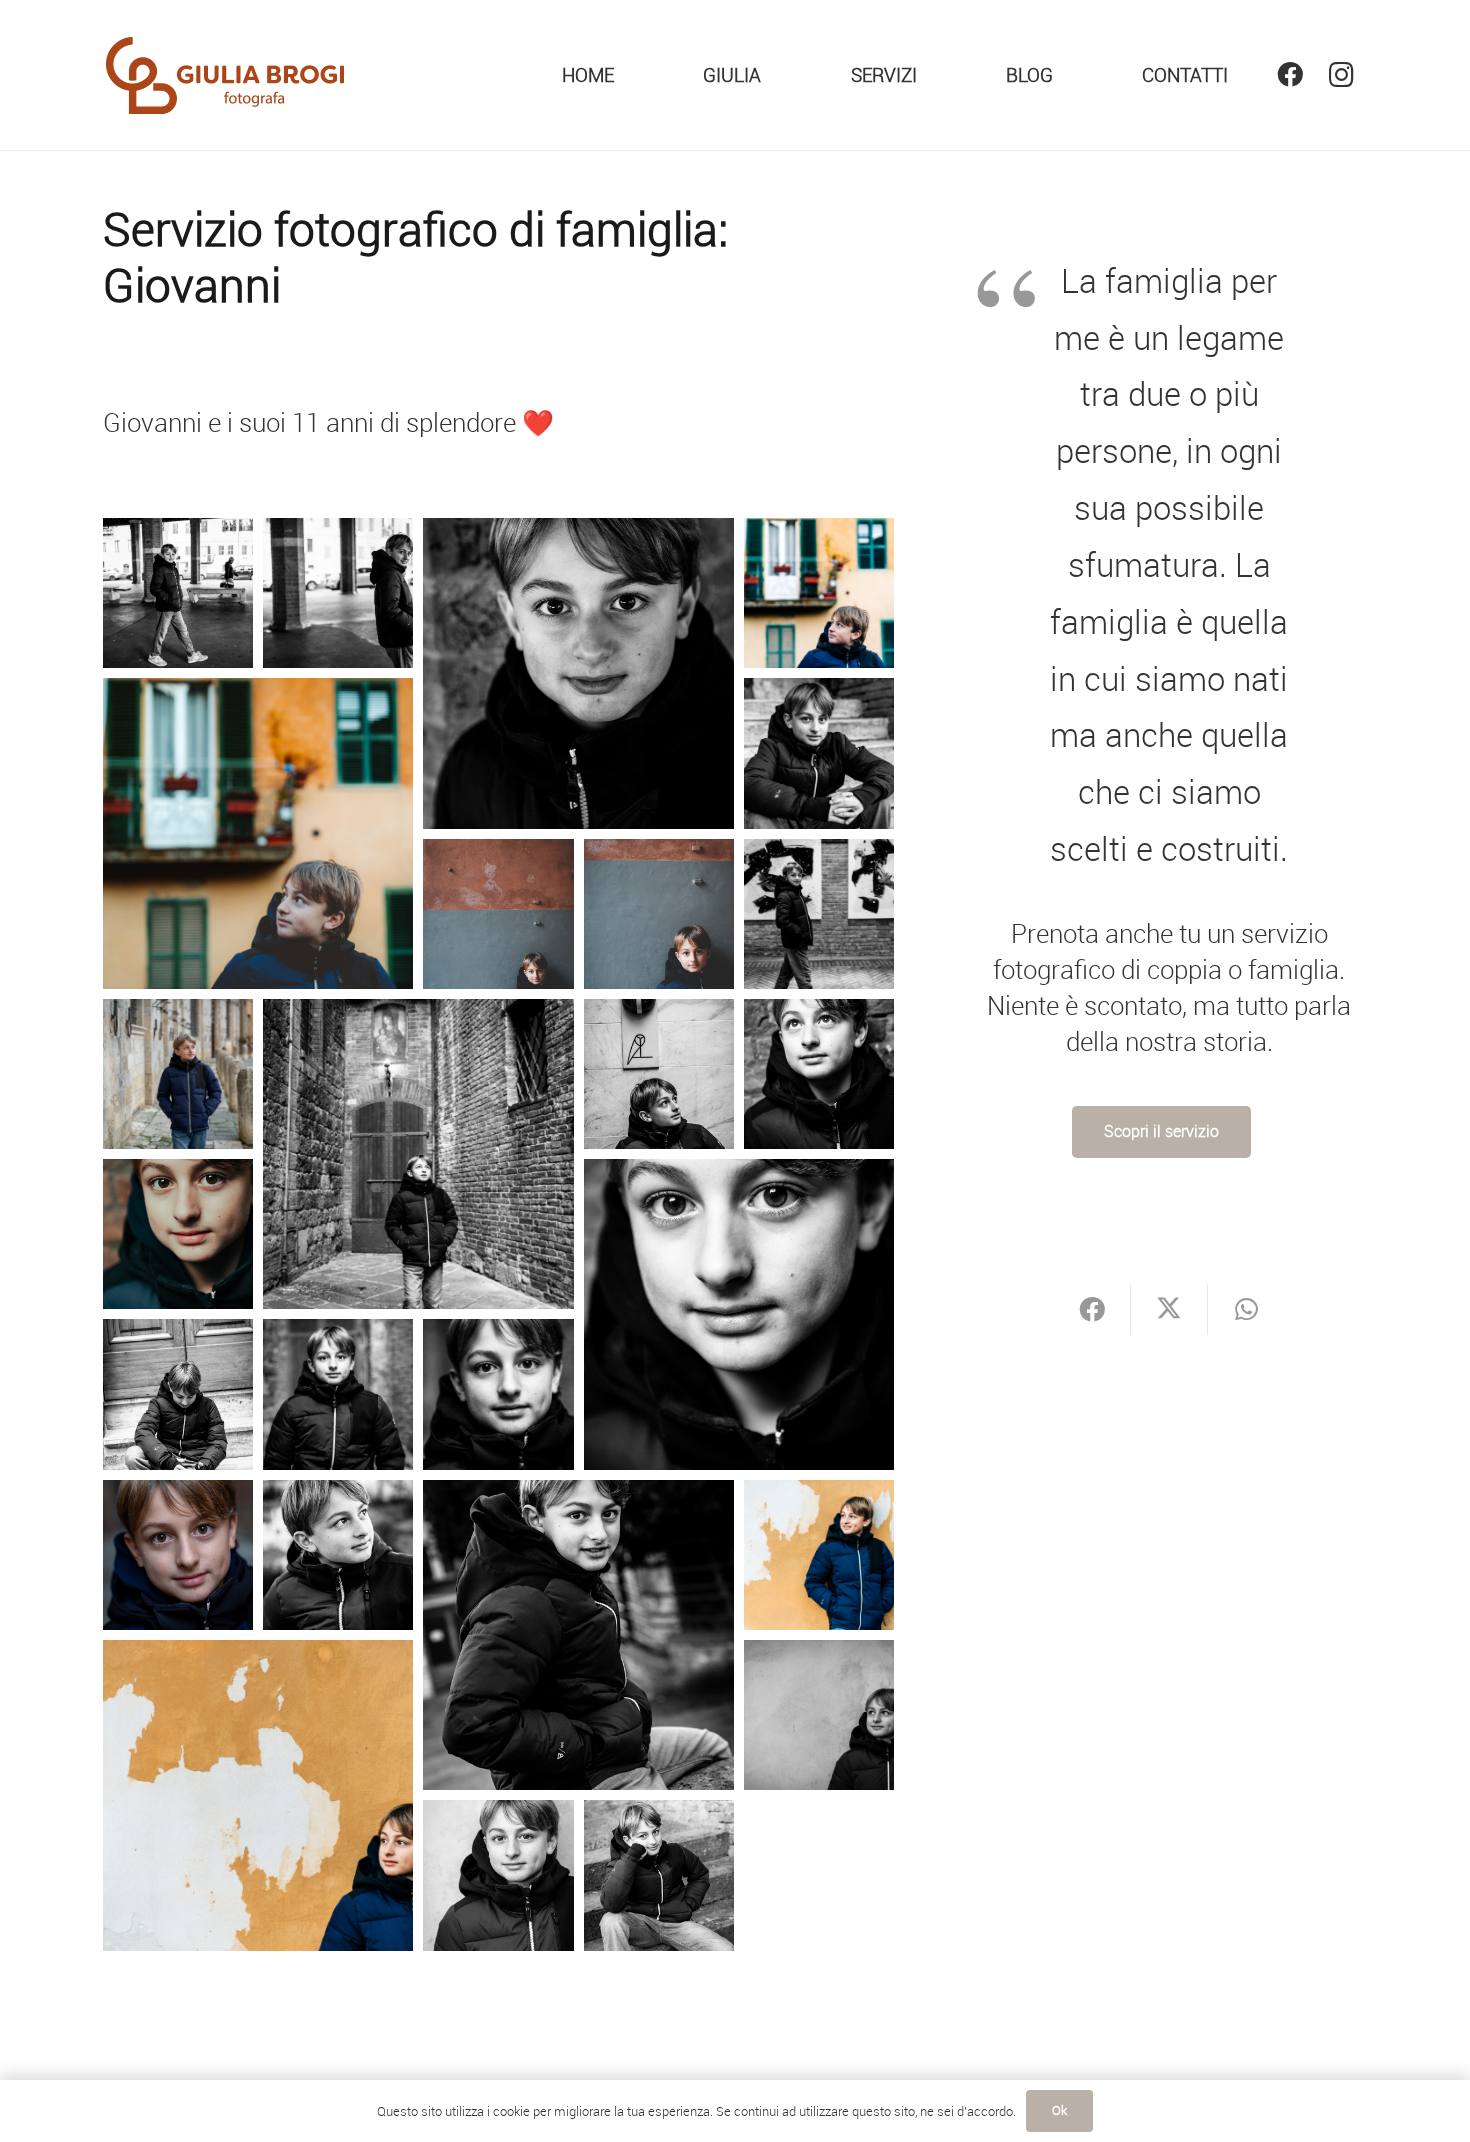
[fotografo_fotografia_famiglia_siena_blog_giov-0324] (178, 1555)
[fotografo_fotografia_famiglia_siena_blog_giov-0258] (739, 1314)
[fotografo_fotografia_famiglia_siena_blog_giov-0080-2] (819, 593)
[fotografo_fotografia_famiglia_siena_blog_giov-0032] (178, 593)
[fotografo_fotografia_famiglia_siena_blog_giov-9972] (819, 1715)
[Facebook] (1289, 74)
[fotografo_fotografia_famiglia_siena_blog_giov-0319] (498, 1394)
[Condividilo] (1092, 1309)
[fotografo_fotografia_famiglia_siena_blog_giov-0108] (659, 914)
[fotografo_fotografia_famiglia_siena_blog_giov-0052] (338, 593)
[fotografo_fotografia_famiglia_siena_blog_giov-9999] (659, 1875)
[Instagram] (1341, 74)
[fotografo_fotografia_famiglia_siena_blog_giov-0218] (418, 1154)
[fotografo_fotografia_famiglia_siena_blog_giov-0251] (819, 1074)
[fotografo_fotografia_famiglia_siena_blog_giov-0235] (659, 1074)
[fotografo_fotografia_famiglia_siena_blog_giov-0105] (498, 914)
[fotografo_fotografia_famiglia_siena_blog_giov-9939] (578, 1635)
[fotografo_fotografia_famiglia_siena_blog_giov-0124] (819, 914)
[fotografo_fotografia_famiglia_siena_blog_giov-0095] (819, 753)
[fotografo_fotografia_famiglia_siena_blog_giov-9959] (819, 1555)
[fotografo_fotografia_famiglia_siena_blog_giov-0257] (178, 1234)
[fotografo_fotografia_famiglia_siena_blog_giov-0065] (578, 673)
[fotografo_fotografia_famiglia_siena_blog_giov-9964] (258, 1795)
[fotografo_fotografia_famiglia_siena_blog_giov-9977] (498, 1875)
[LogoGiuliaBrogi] (226, 75)
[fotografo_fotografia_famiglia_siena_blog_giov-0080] (258, 833)
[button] (933, 74)
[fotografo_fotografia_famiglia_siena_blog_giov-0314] (338, 1394)
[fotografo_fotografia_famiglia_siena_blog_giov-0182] (178, 1074)
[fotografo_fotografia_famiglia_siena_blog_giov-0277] (178, 1394)
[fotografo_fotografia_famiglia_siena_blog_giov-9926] (338, 1555)
